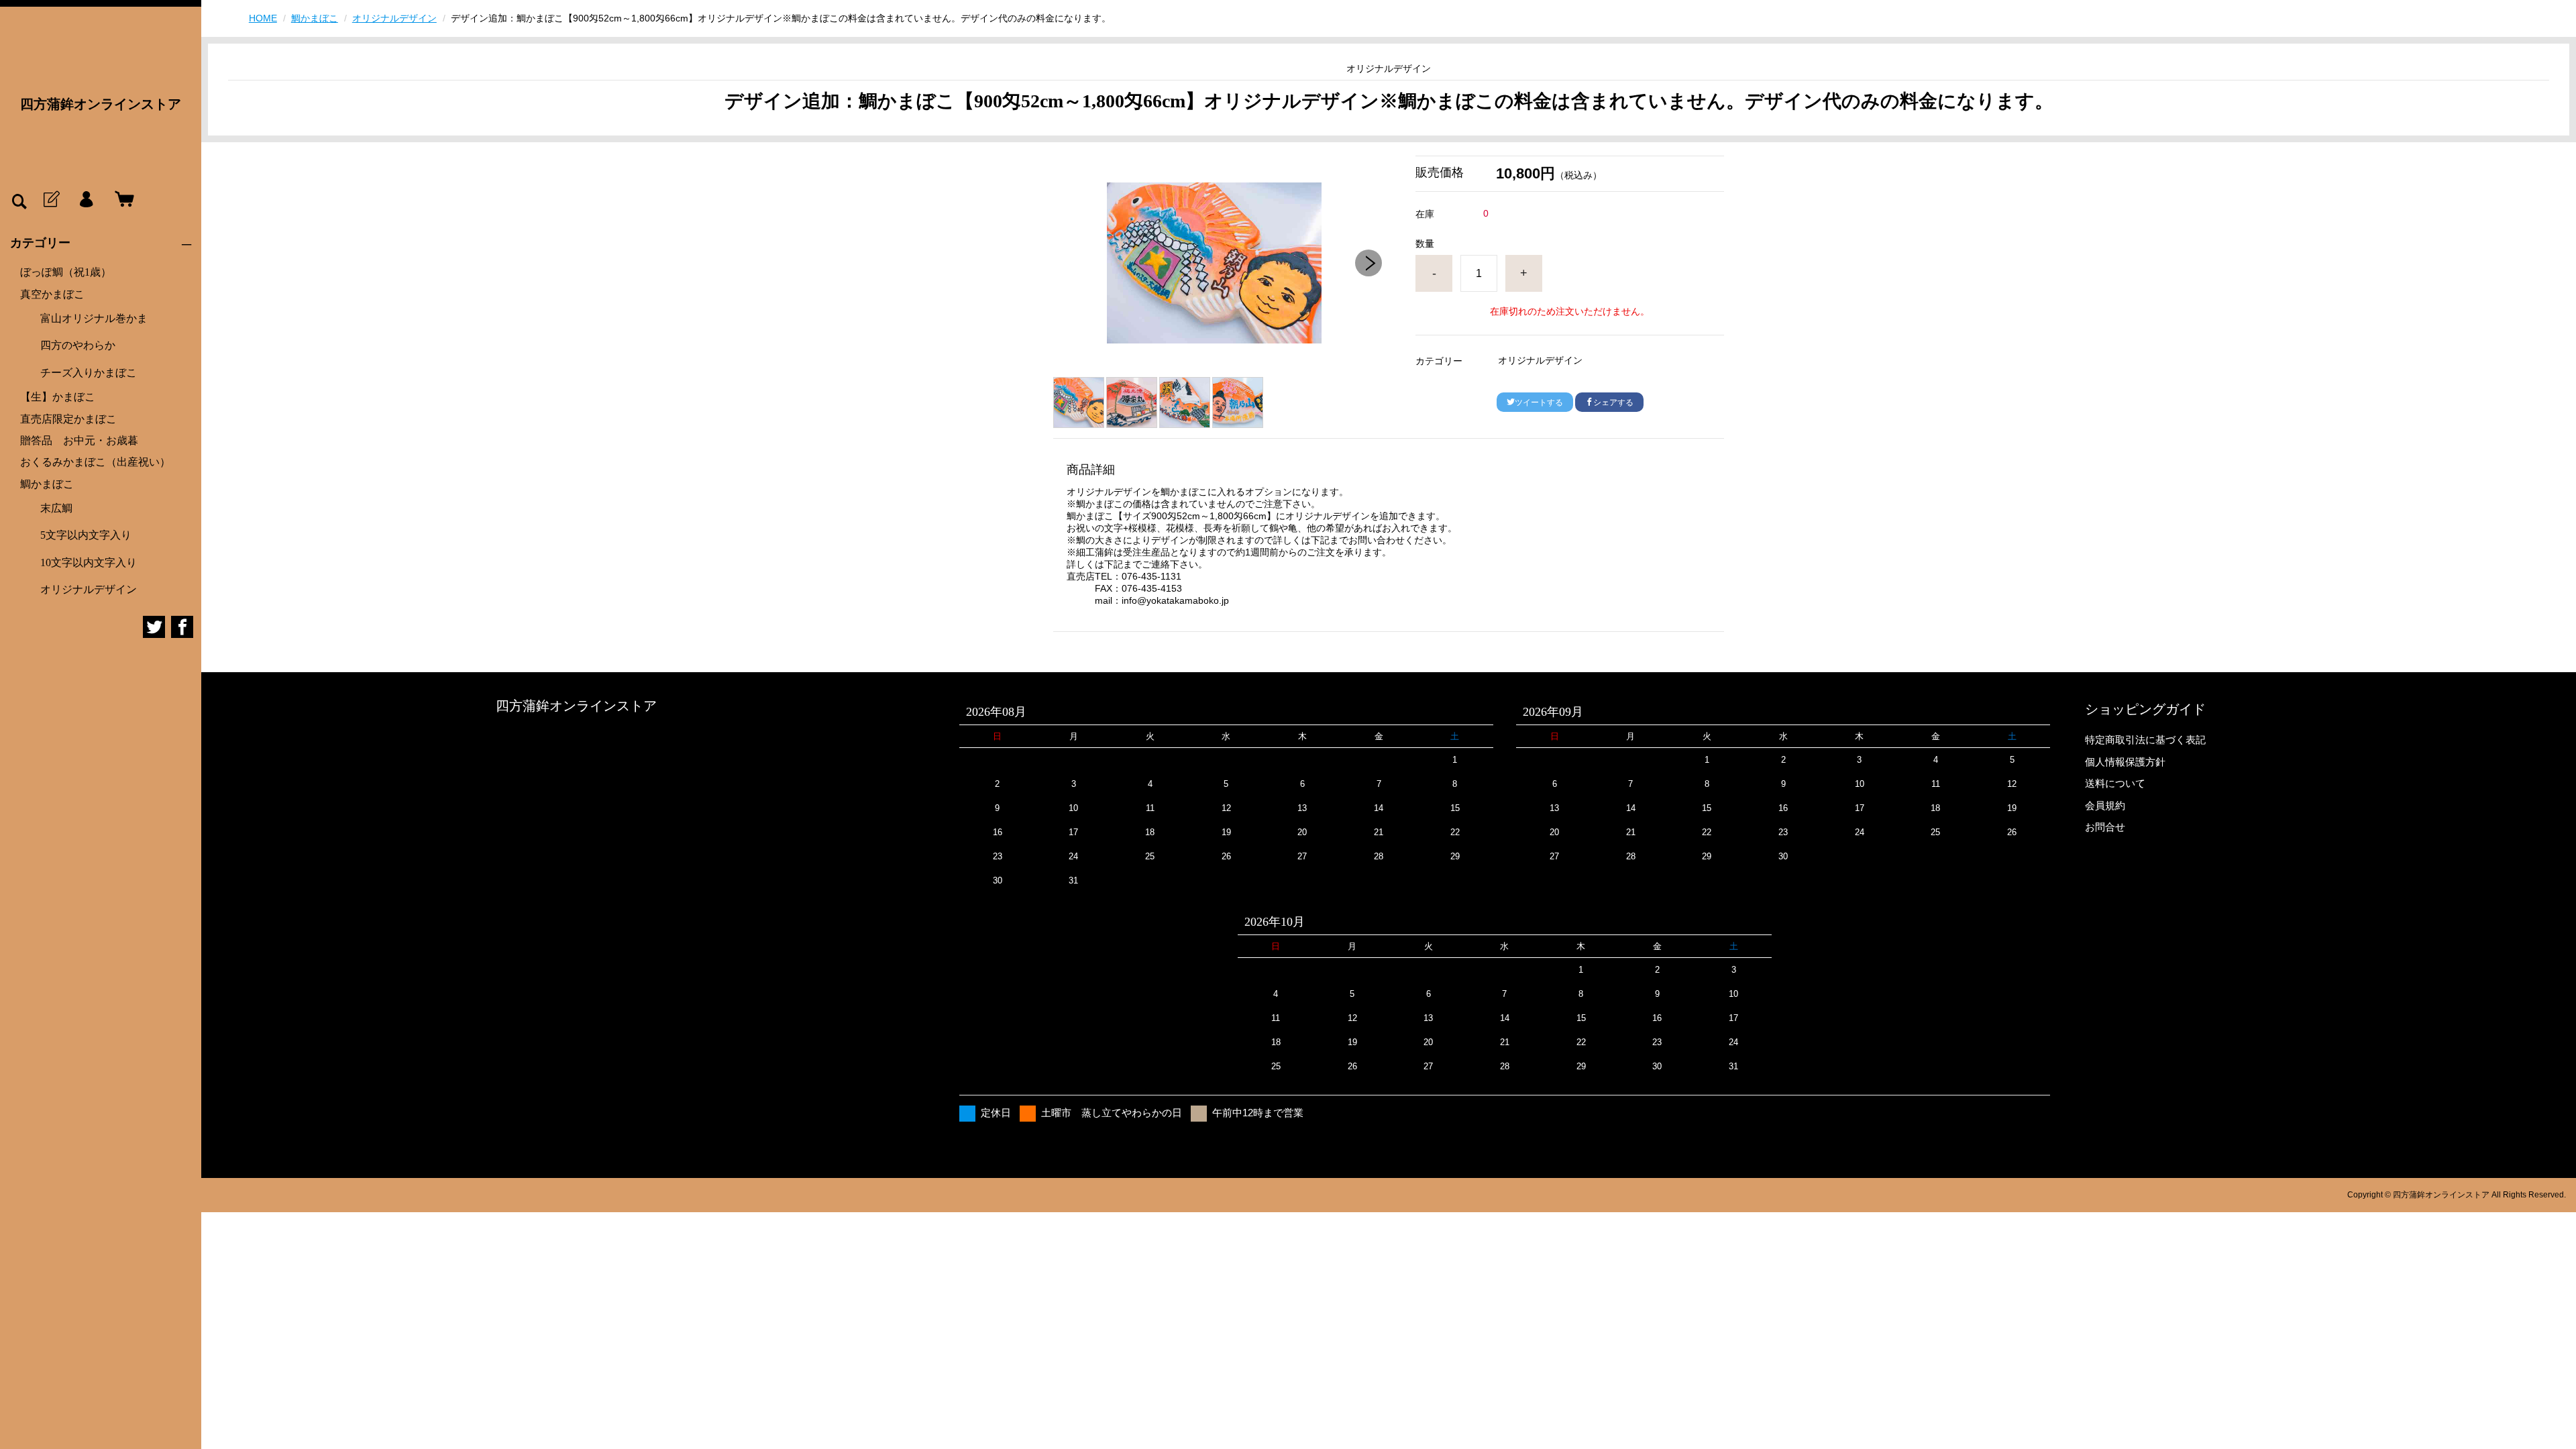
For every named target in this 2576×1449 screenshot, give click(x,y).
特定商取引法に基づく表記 (2145, 740)
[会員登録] (50, 200)
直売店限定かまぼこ (68, 419)
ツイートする (1539, 402)
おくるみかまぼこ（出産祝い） (95, 462)
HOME (263, 18)
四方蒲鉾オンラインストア (101, 104)
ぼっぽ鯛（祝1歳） (66, 272)
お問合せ (2105, 827)
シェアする (1613, 402)
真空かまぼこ (52, 294)
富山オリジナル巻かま (94, 318)
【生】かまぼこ (58, 397)
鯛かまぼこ (47, 484)
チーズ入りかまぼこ (89, 373)
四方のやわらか (78, 345)
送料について (2115, 783)
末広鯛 (56, 508)
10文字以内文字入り (89, 562)
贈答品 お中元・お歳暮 (79, 440)
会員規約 (2105, 805)
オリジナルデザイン (89, 589)
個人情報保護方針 (2125, 762)
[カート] (121, 200)
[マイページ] (86, 200)
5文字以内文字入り (86, 535)
